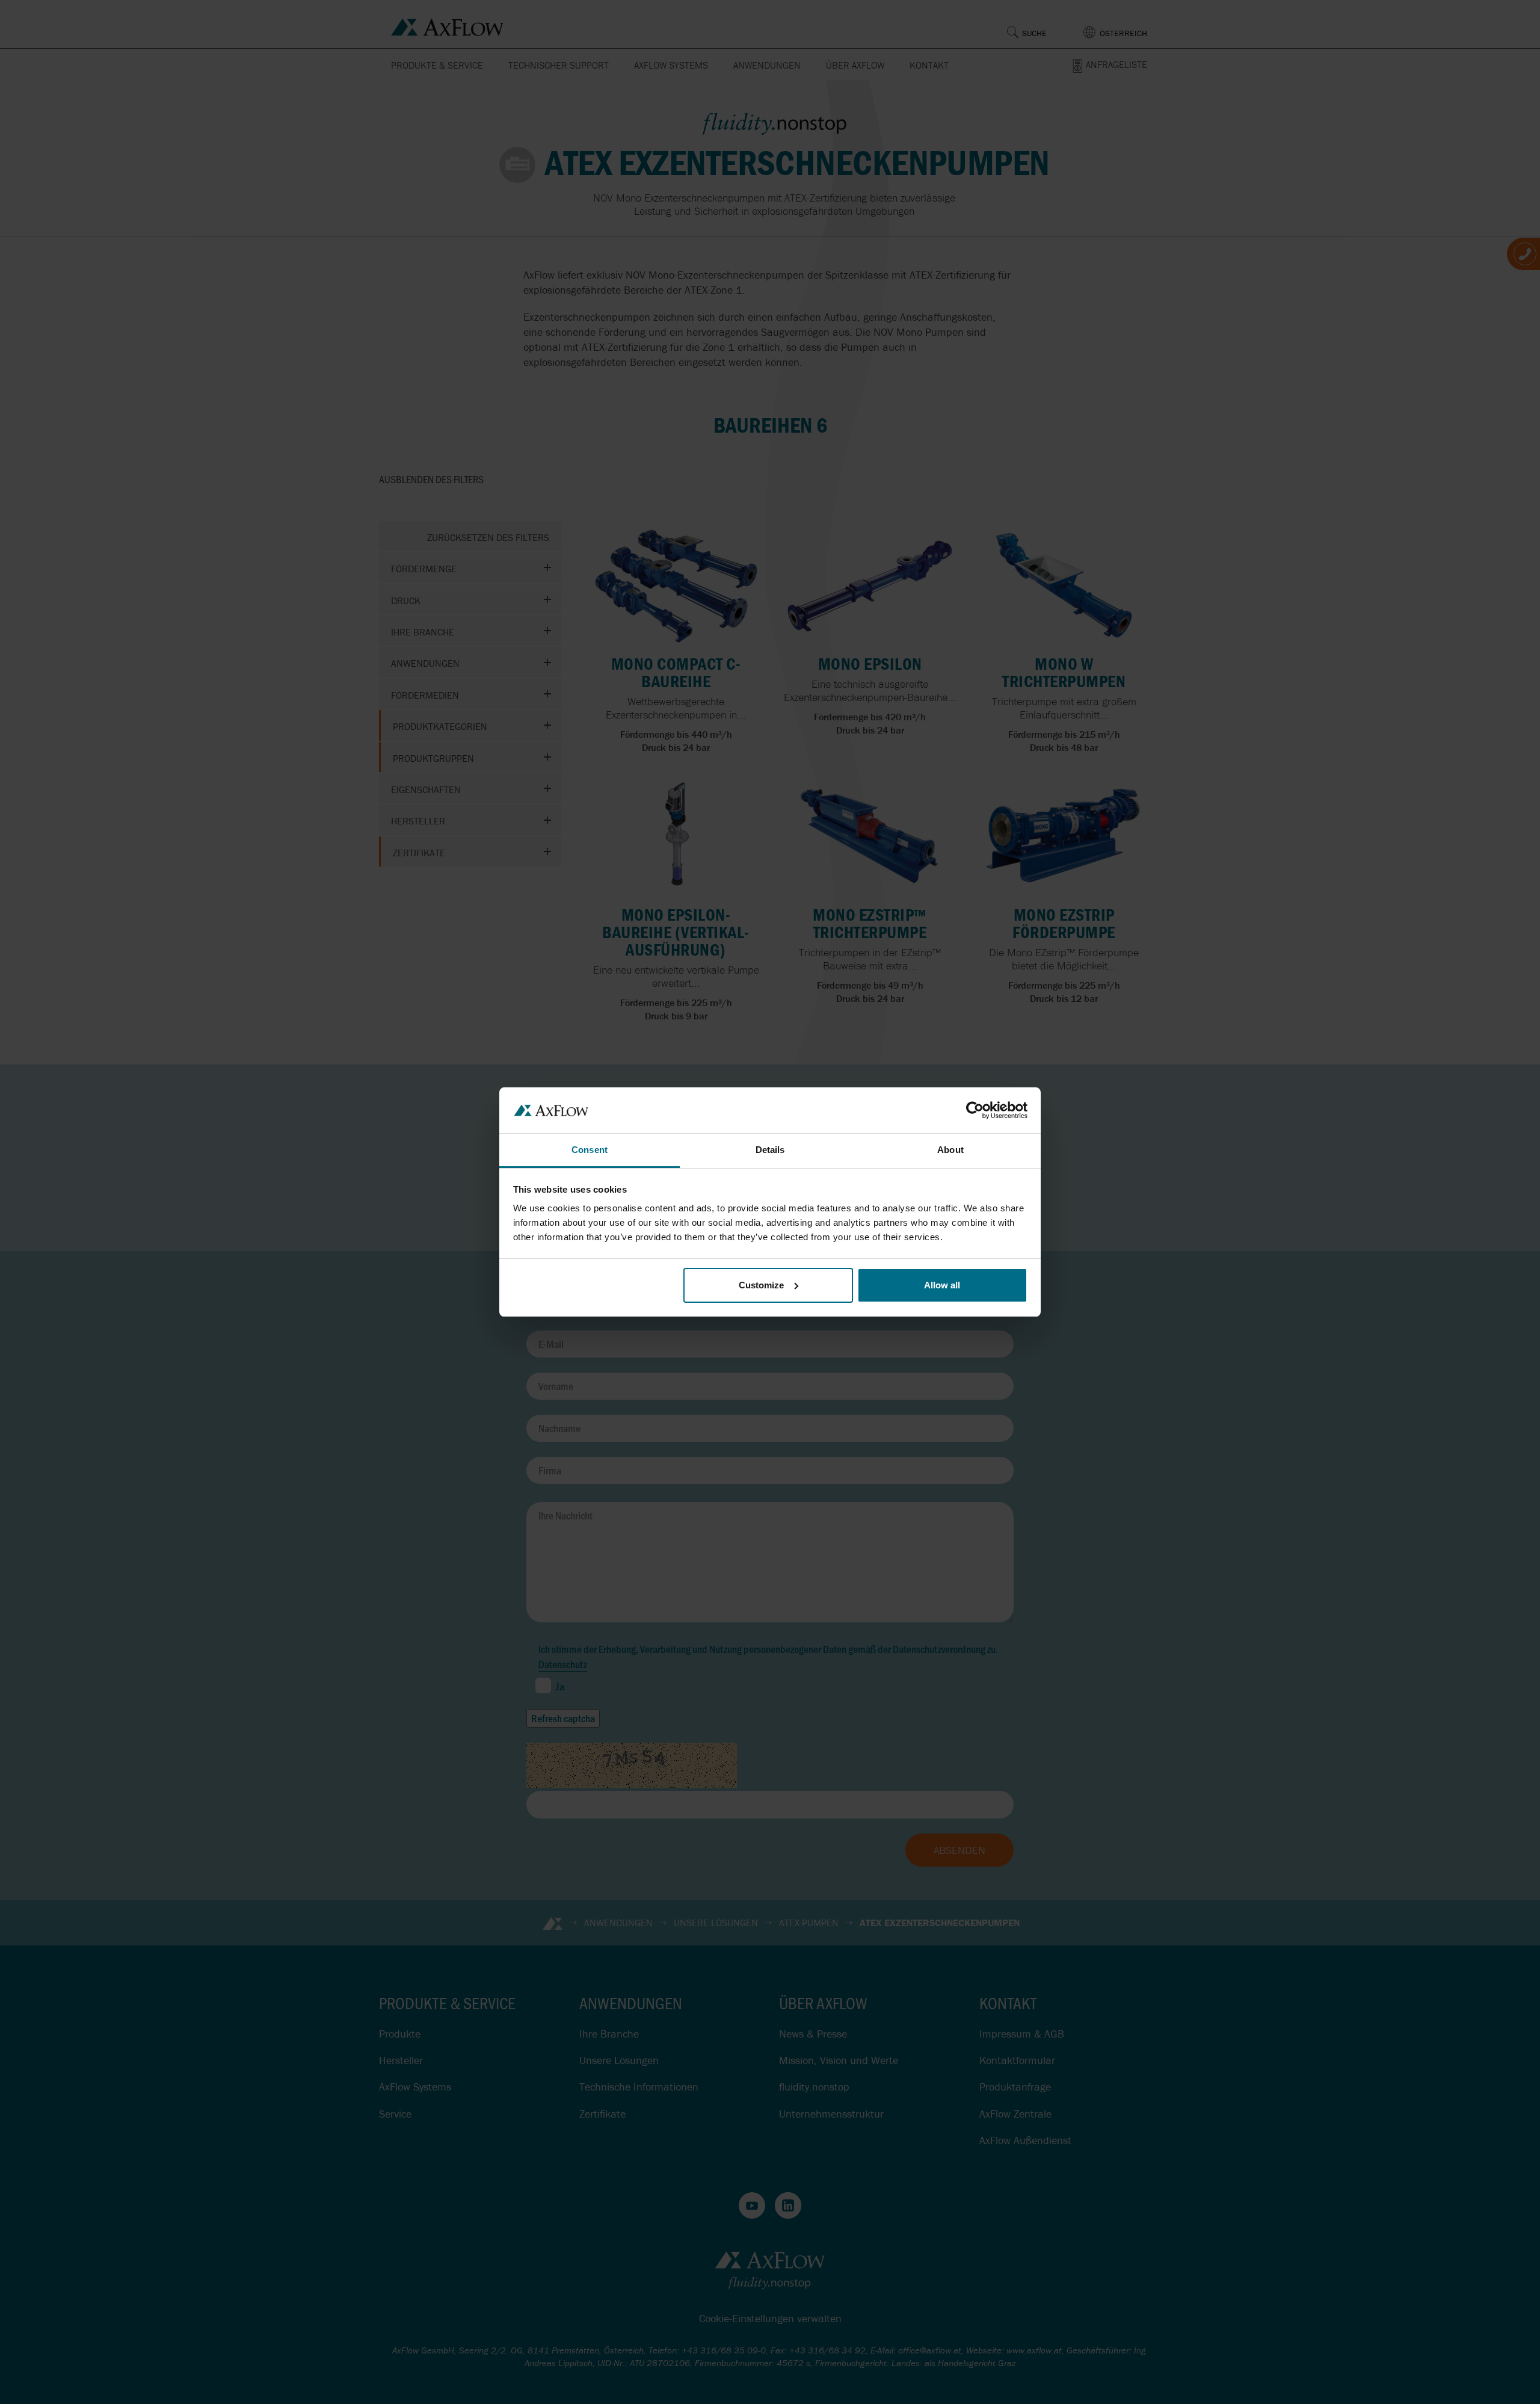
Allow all (942, 1285)
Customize (761, 1285)
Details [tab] (770, 1150)
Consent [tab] (590, 1150)
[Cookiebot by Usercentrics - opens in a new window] (975, 1110)
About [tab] (950, 1150)
